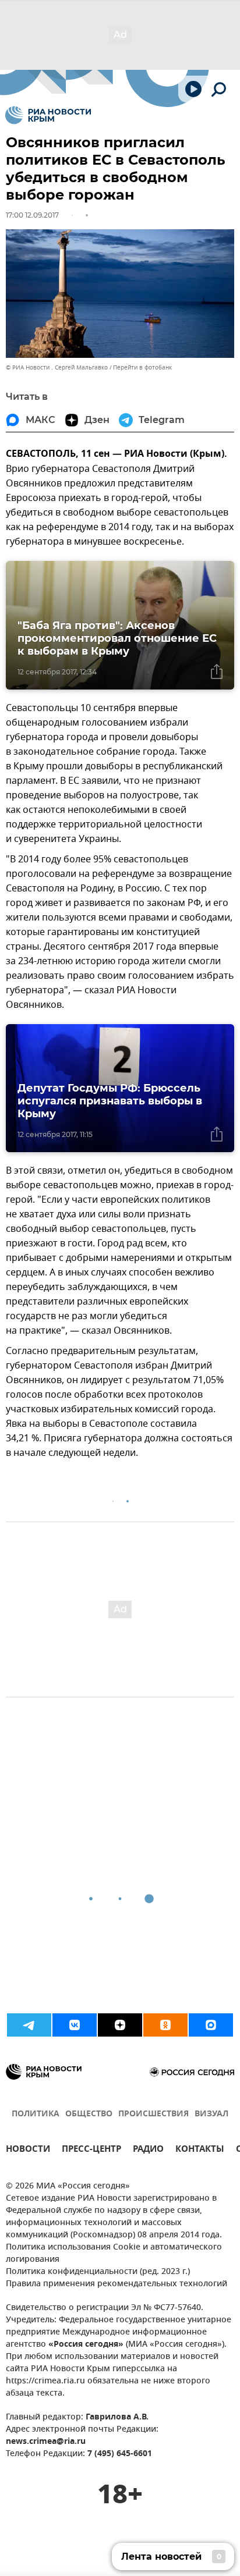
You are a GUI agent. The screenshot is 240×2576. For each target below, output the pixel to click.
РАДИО (148, 2150)
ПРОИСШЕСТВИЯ (153, 2114)
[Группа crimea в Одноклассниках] (165, 2025)
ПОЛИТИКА (36, 2114)
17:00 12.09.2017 (32, 215)
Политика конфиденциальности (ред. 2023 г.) (98, 2272)
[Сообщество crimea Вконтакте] (75, 2025)
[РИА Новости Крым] (48, 115)
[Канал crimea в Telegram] (29, 2025)
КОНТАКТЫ (200, 2150)
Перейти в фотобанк (142, 367)
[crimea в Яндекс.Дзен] (120, 2025)
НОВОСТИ (28, 2150)
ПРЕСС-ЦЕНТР (91, 2150)
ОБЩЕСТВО (89, 2114)
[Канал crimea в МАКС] (211, 2025)
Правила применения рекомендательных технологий (117, 2284)
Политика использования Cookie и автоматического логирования (114, 2254)
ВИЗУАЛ (211, 2114)
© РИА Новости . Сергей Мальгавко (57, 367)
